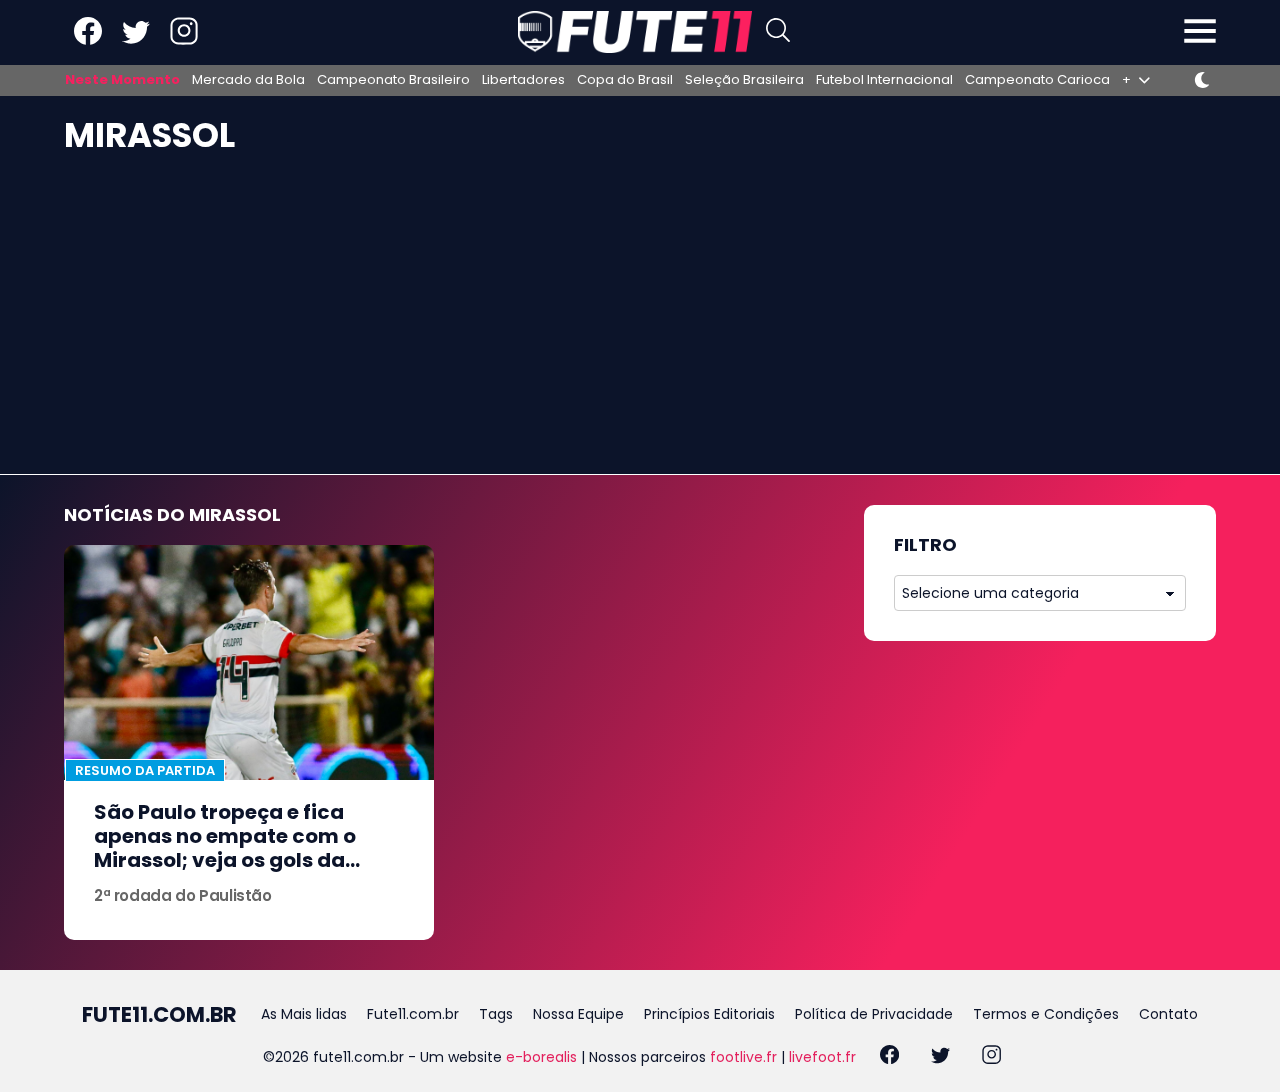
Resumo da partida (145, 770)
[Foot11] (635, 32)
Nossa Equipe (578, 1014)
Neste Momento (122, 80)
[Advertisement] (640, 324)
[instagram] (991, 1057)
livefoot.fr (822, 1057)
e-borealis (541, 1057)
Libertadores (523, 80)
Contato (1168, 1014)
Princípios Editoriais (709, 1014)
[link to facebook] (88, 40)
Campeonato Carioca (1037, 80)
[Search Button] (778, 32)
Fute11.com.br (413, 1014)
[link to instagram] (184, 40)
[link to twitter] (136, 40)
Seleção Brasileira (744, 80)
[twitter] (940, 1057)
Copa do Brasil (625, 80)
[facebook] (889, 1057)
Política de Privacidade (874, 1014)
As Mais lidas (304, 1014)
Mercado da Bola (248, 80)
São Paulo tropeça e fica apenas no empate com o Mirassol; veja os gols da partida (225, 848)
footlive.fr (743, 1057)
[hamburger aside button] (1200, 32)
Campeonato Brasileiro (393, 80)
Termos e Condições (1046, 1014)
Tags (496, 1014)
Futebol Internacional (884, 80)
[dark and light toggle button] (1202, 80)
